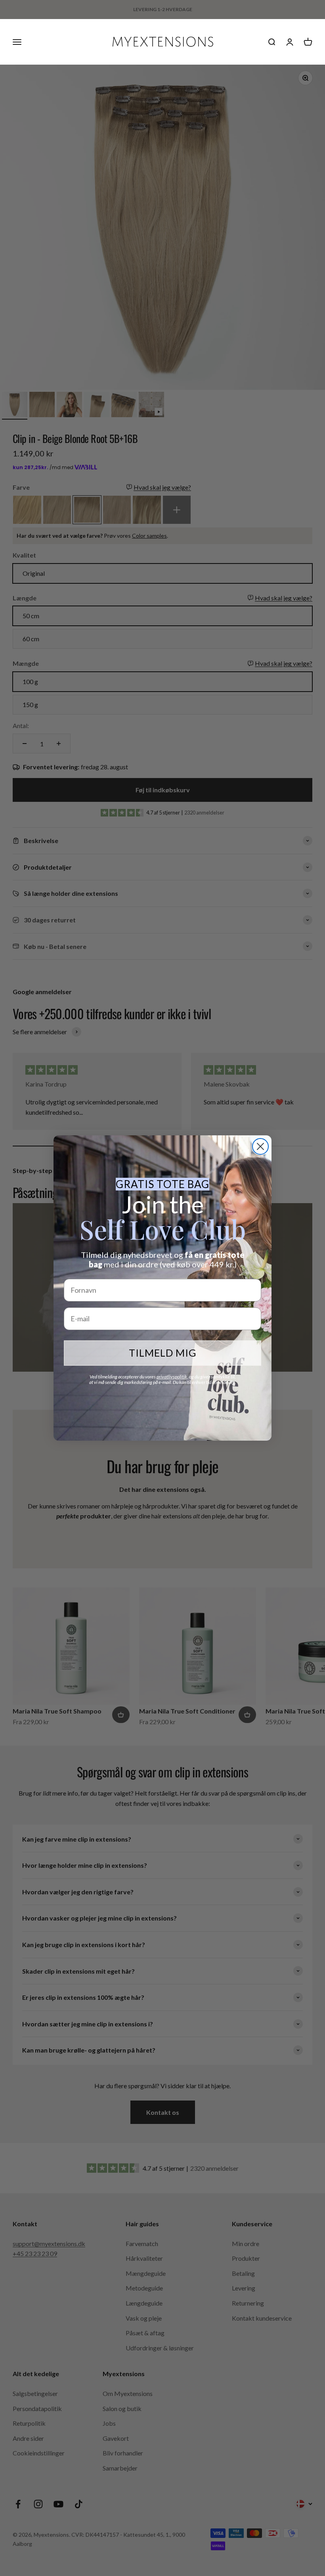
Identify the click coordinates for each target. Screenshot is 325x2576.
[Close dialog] (260, 1146)
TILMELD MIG (163, 1353)
